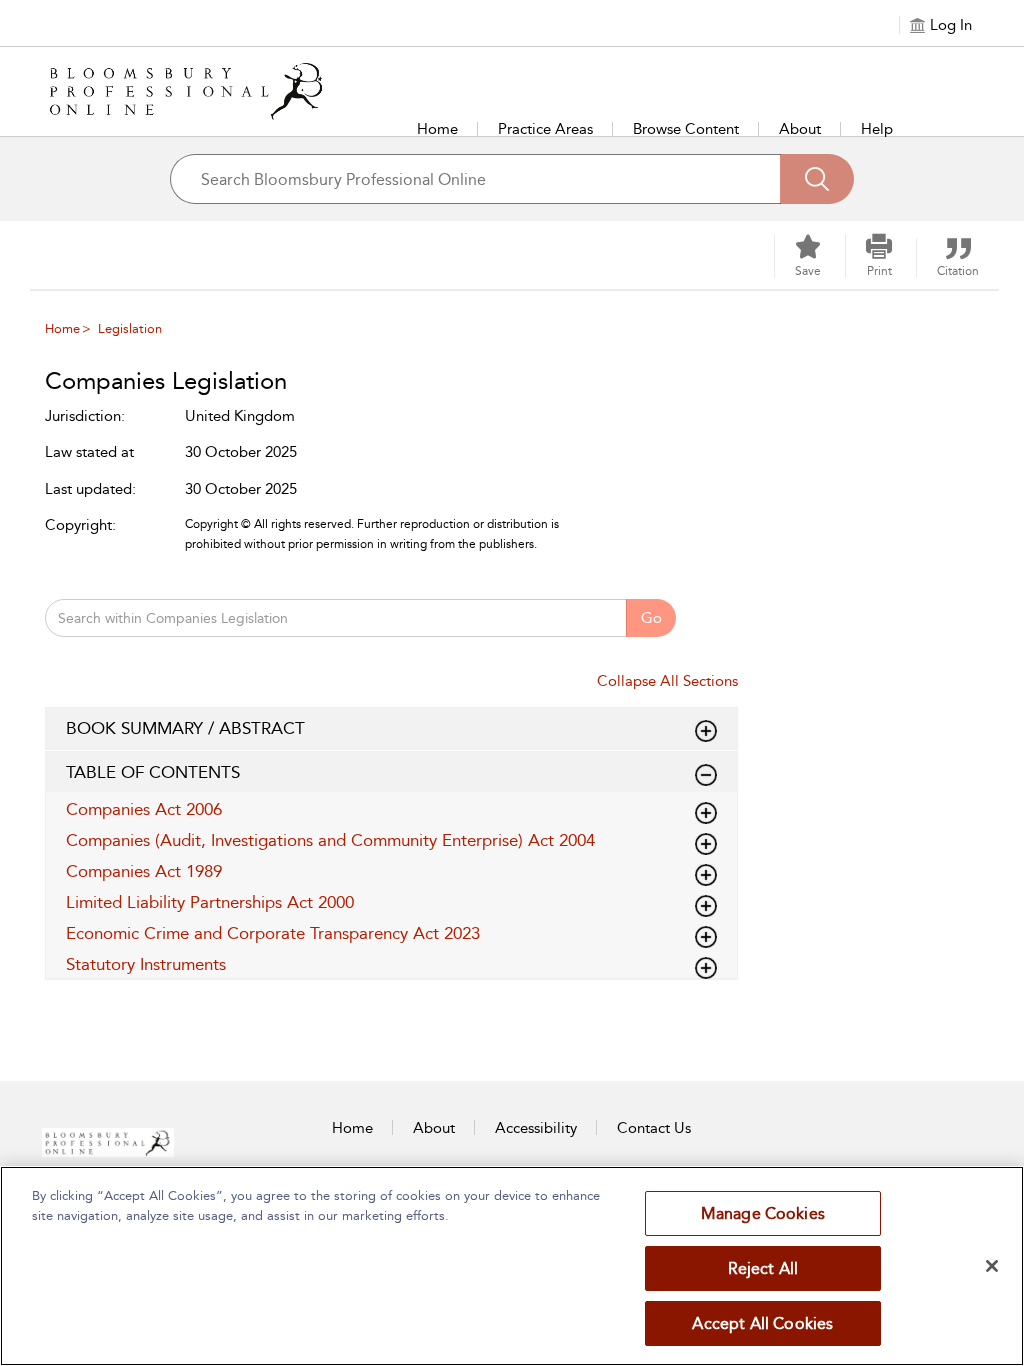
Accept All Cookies (762, 1323)
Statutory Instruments (146, 964)
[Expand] (706, 775)
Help (877, 129)
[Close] (992, 1266)
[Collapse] (706, 731)
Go (651, 618)
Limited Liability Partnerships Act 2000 (210, 902)
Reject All (763, 1268)
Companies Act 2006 (144, 809)
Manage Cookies (763, 1213)
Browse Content (686, 129)
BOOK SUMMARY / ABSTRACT (185, 728)
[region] (512, 1266)
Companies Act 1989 (144, 871)
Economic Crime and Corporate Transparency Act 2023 (273, 933)
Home (437, 129)
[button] (879, 256)
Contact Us (654, 1128)
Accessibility (536, 1128)
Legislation (130, 328)
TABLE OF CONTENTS (153, 772)
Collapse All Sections (667, 681)
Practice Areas (545, 129)
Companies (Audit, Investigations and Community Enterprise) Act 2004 (330, 840)
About (800, 129)
